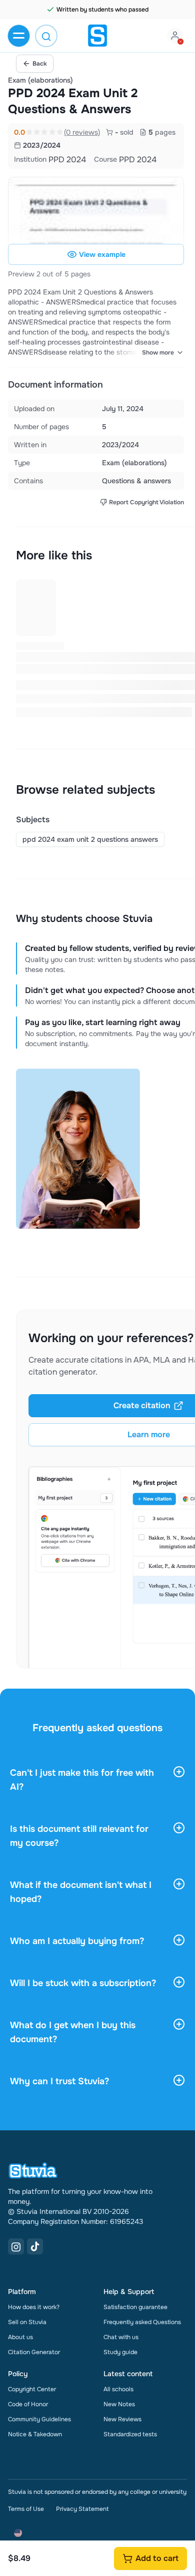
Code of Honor (28, 2404)
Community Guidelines (39, 2419)
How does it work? (34, 2307)
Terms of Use (26, 2509)
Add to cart (157, 2558)
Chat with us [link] (121, 2337)
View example (102, 254)
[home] (97, 36)
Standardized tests (130, 2434)
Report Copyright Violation (146, 502)
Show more (158, 353)
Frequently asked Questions (142, 2322)
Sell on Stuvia (27, 2322)
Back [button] (40, 64)
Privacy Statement (82, 2509)
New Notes (119, 2404)
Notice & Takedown (35, 2434)
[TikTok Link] (35, 2246)
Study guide (120, 2352)
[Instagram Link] (16, 2246)
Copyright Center (32, 2389)
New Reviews (122, 2419)
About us (20, 2337)
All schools (118, 2389)
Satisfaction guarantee (135, 2307)
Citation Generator (34, 2352)
